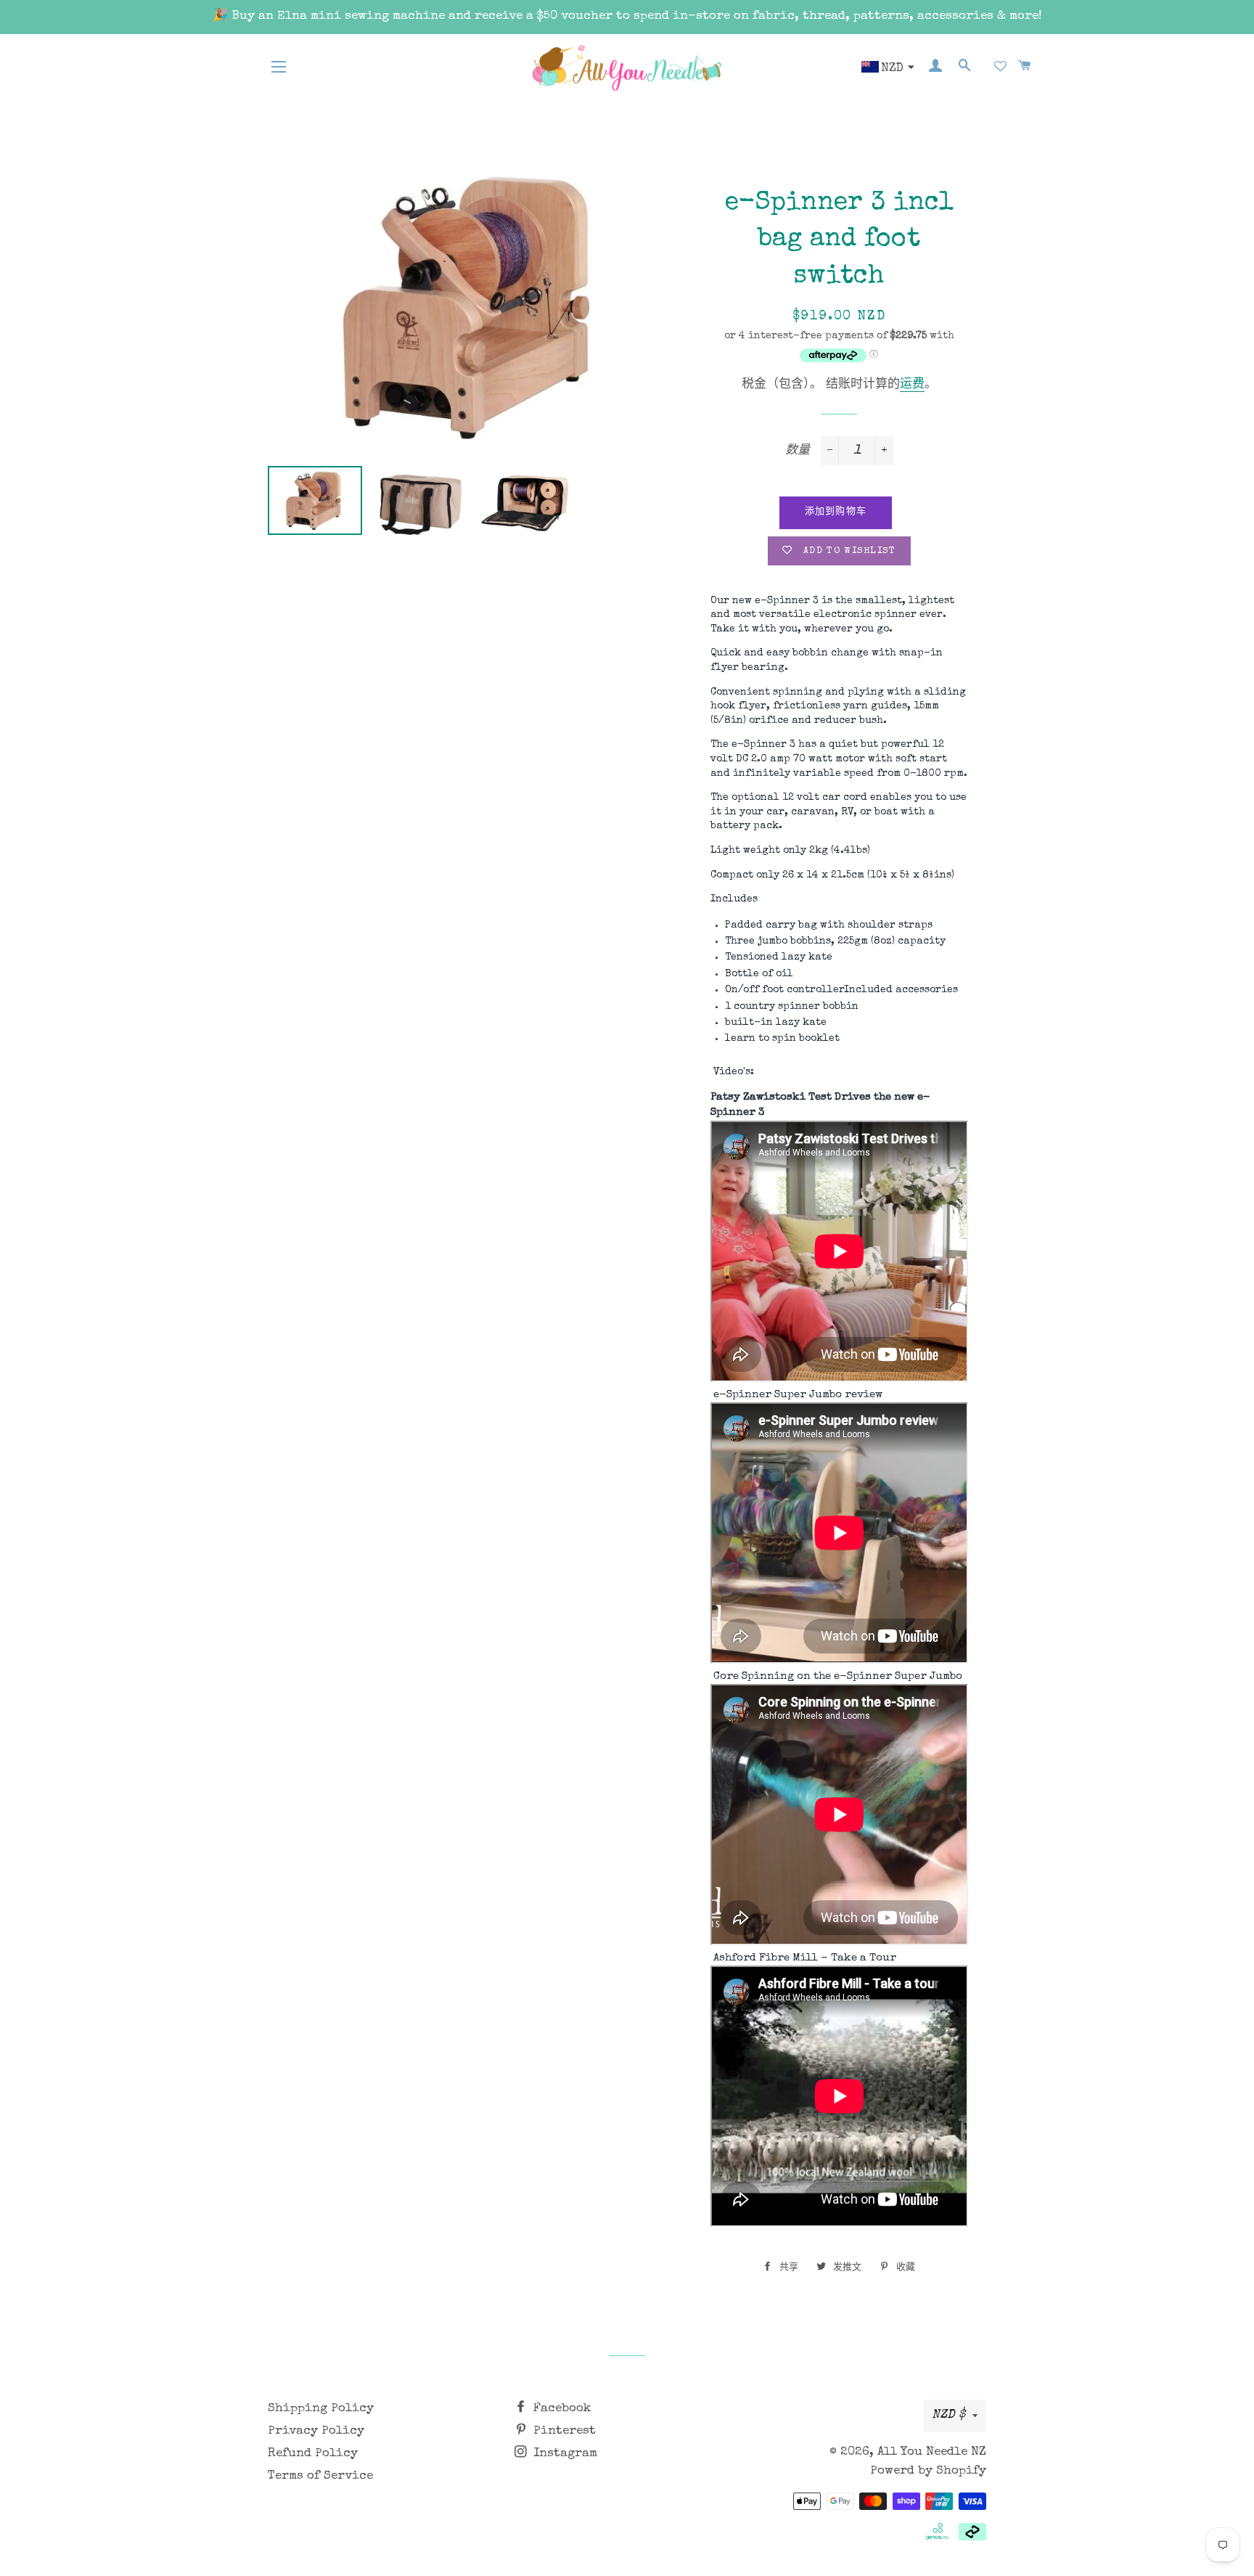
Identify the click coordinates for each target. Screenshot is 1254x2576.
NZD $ (948, 2415)
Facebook (561, 2409)
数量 (798, 451)
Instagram (564, 2454)
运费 (912, 385)
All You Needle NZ (932, 2452)
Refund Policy (313, 2454)
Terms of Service (320, 2476)
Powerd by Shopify (928, 2471)
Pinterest (563, 2431)
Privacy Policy (316, 2431)
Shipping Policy (321, 2409)
